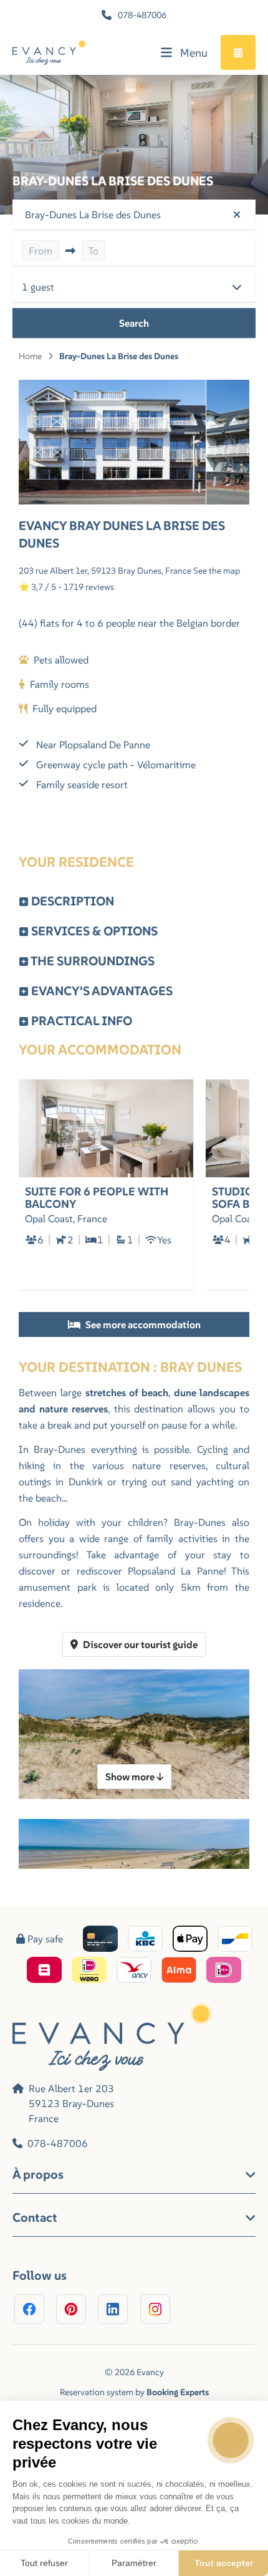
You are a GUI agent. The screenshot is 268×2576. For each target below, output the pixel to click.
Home (30, 356)
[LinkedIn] (113, 2309)
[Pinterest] (71, 2309)
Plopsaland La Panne (176, 1571)
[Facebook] (29, 2309)
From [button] (41, 251)
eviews (101, 587)
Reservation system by (134, 2392)
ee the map (219, 571)
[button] (134, 215)
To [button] (93, 251)
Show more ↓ (134, 1777)
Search (134, 323)
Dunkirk (88, 1482)
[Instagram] (155, 2309)
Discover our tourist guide (139, 1644)
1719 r (76, 587)
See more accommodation (142, 1324)
